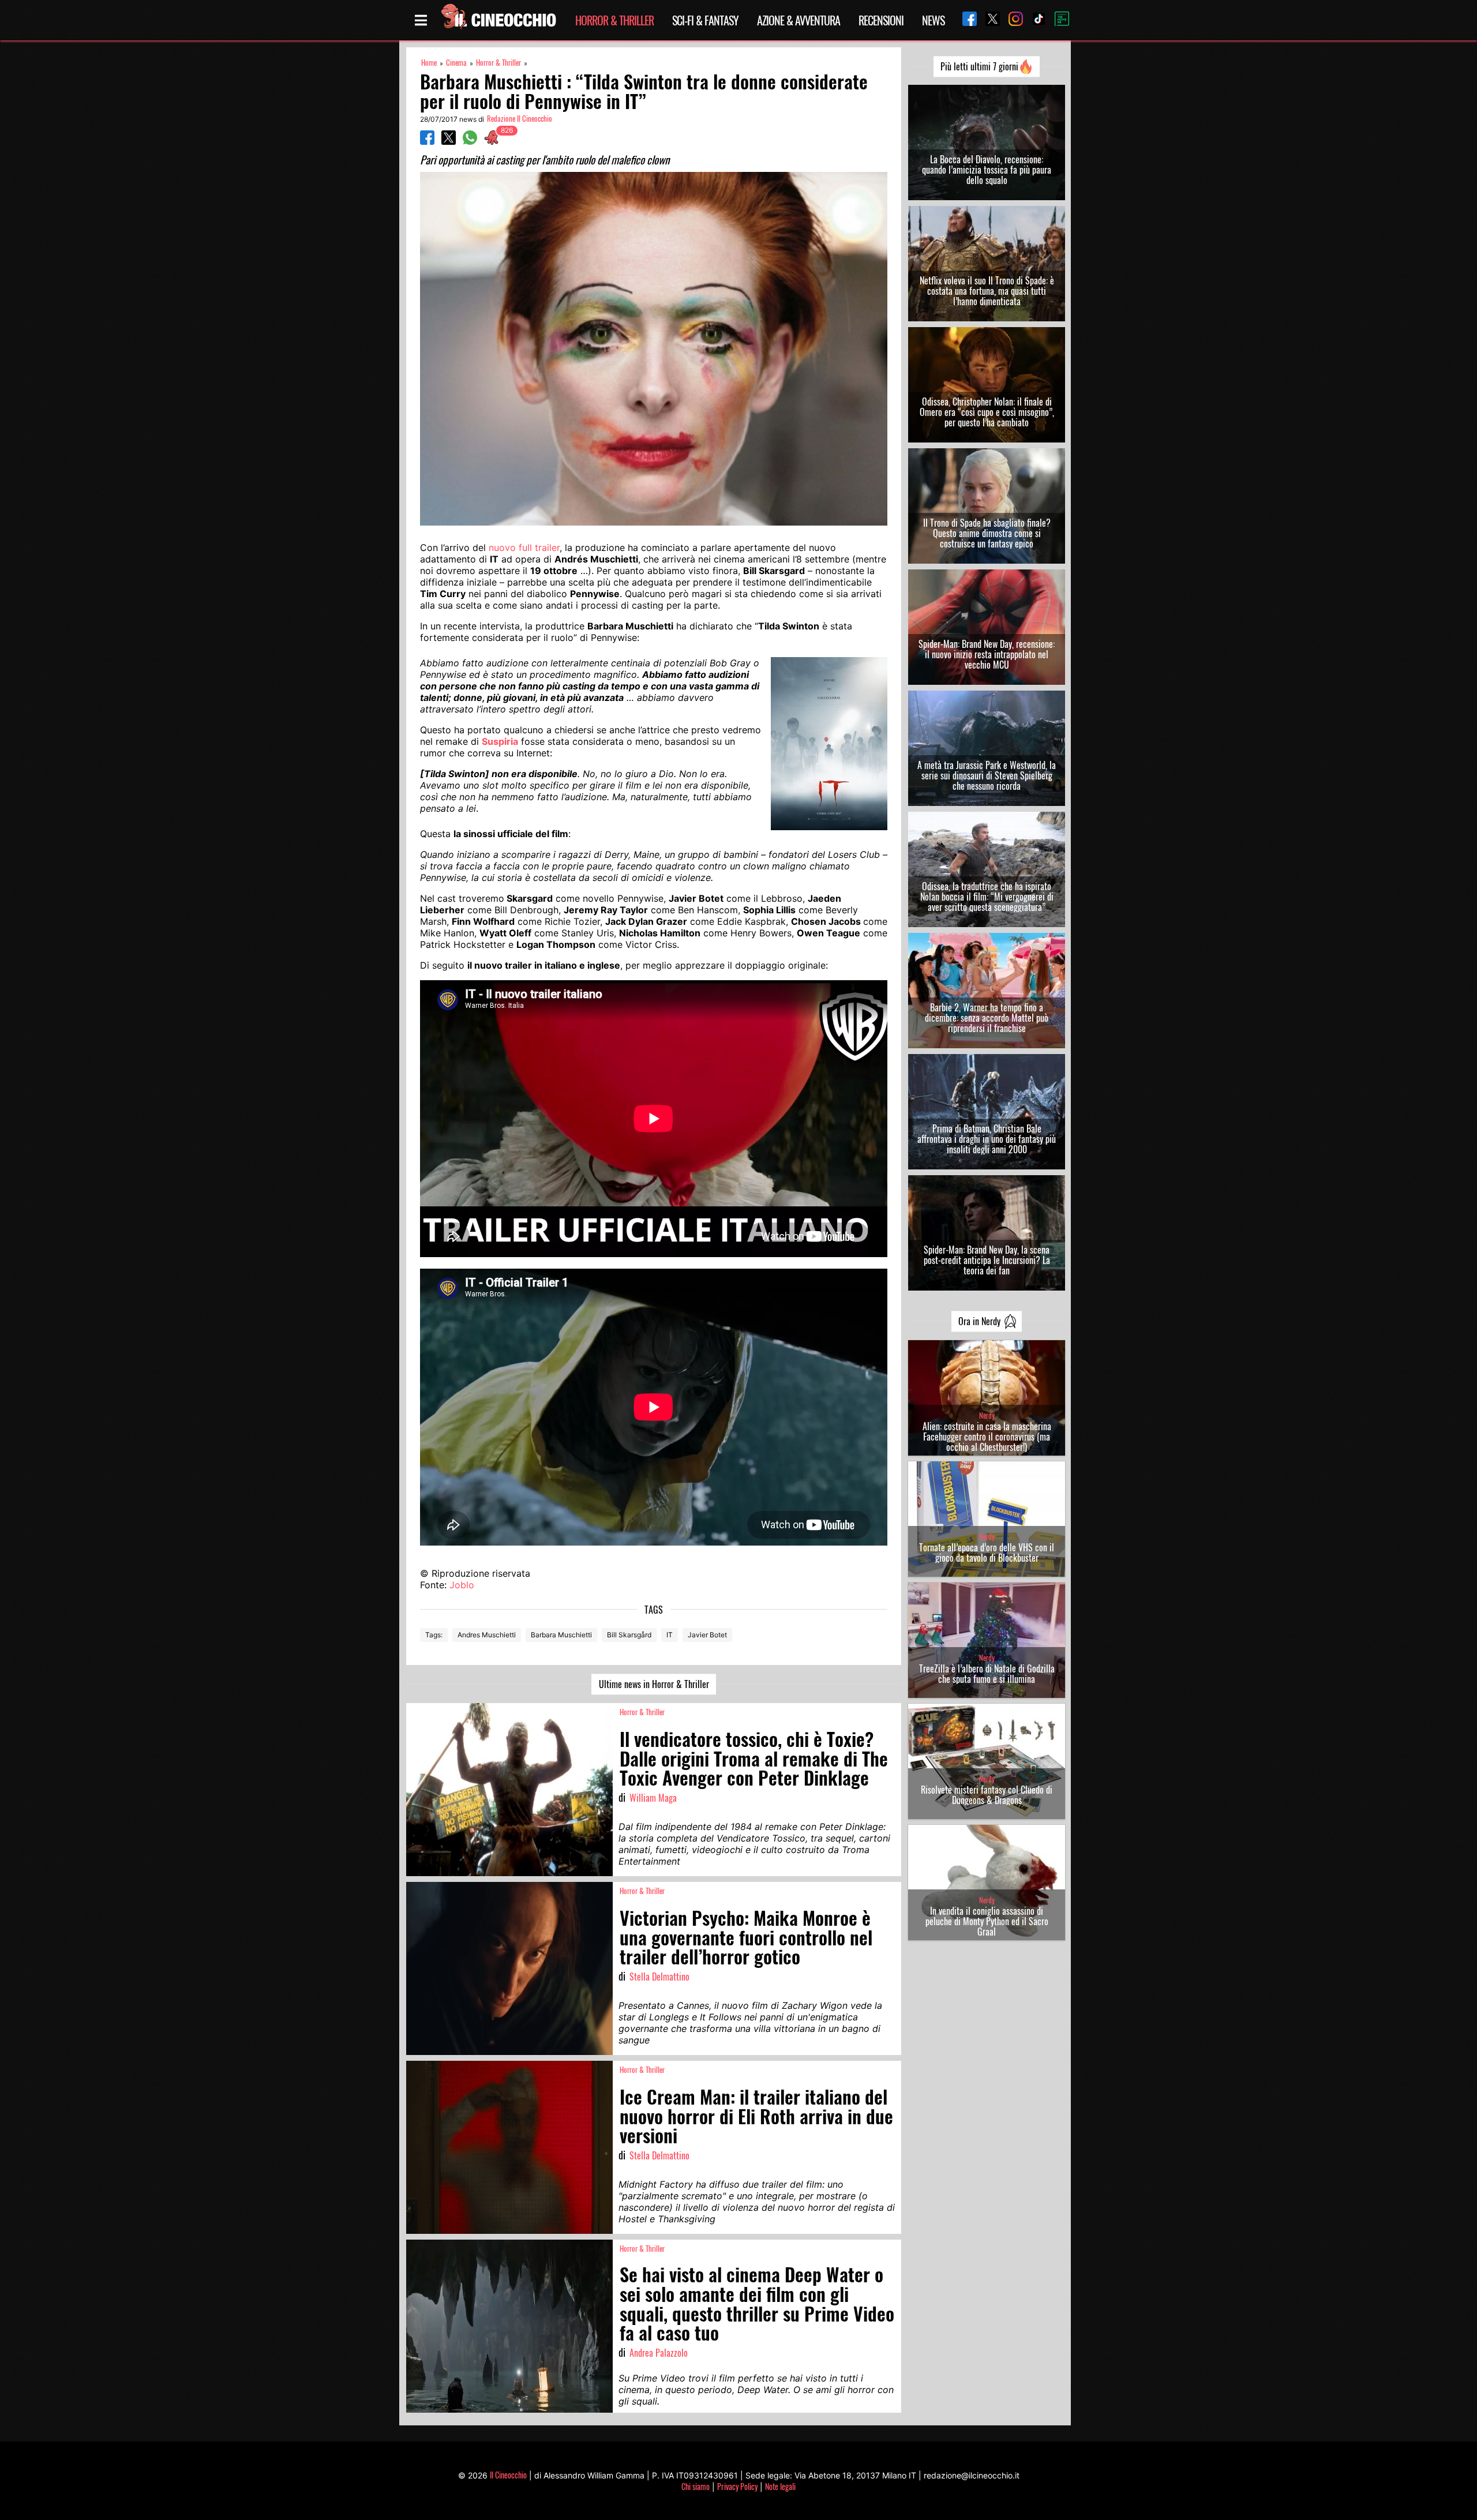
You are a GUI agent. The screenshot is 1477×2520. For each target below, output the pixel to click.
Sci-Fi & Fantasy (705, 20)
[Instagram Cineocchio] (1011, 20)
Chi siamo (696, 2486)
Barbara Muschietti (561, 1635)
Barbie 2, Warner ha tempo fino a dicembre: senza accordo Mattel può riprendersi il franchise (987, 1018)
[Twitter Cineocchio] (988, 20)
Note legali (780, 2486)
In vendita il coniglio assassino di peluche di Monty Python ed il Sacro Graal (987, 1921)
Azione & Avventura (799, 20)
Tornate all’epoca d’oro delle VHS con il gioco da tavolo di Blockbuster (987, 1552)
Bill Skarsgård (629, 1635)
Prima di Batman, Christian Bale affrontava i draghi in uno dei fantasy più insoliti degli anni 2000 (987, 1139)
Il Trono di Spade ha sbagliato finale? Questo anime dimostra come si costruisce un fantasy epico (987, 533)
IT (670, 1635)
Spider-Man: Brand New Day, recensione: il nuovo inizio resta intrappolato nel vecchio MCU (987, 654)
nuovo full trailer (524, 547)
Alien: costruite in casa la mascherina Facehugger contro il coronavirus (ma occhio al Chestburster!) (987, 1437)
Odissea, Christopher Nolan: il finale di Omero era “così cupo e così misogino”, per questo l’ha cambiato (987, 412)
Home (429, 63)
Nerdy (987, 1415)
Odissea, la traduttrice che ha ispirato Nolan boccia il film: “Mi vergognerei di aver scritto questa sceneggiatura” (987, 897)
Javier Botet (707, 1635)
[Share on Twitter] (449, 141)
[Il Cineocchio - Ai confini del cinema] (498, 20)
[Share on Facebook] (427, 141)
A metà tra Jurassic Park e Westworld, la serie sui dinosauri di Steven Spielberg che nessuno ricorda (987, 775)
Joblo (462, 1585)
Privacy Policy (737, 2486)
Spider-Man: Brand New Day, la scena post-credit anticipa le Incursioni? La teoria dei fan (987, 1260)
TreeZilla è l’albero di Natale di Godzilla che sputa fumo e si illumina (987, 1674)
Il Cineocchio (508, 2475)
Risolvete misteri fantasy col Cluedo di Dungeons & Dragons (987, 1795)
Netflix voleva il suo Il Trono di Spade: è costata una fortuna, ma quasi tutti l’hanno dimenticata (987, 291)
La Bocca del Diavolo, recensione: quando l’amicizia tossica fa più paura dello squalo (987, 170)
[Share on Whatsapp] (470, 141)
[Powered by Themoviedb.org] (1058, 20)
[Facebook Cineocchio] (965, 20)
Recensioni (881, 20)
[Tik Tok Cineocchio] (1034, 20)
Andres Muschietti (487, 1635)
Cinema (456, 63)
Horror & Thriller (614, 20)
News (933, 20)
